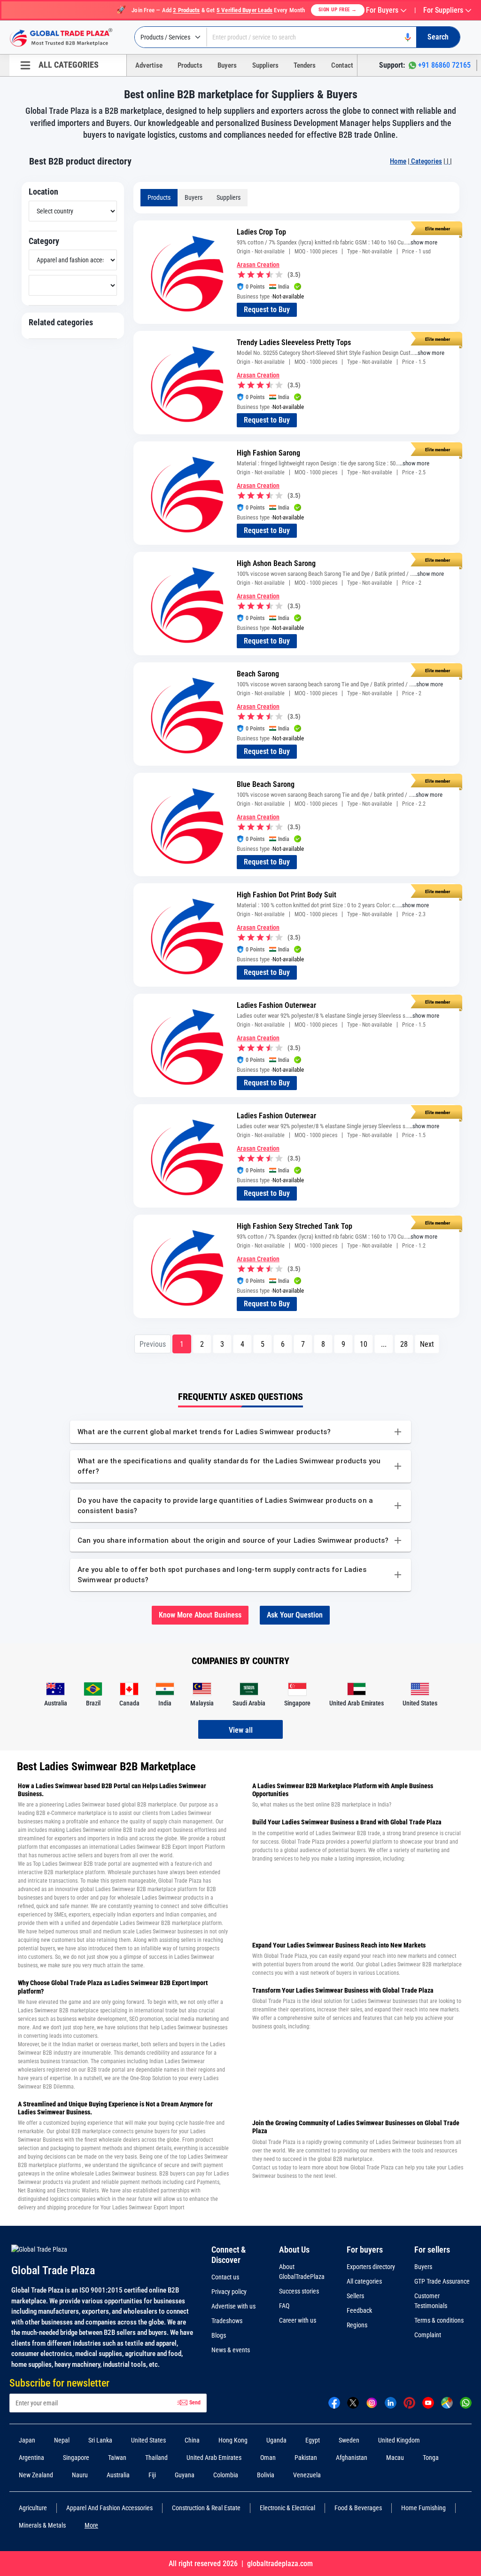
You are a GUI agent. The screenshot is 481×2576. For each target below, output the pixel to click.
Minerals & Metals (42, 2525)
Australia (118, 2475)
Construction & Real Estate (206, 2508)
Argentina (31, 2458)
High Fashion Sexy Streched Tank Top (295, 1226)
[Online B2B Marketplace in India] (68, 38)
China (192, 2440)
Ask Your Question (295, 1615)
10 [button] (364, 1344)
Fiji (152, 2475)
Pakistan (306, 2458)
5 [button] (263, 1344)
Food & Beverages (358, 2508)
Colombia (226, 2475)
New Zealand (36, 2475)
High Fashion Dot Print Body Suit (287, 895)
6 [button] (283, 1344)
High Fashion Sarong (268, 453)
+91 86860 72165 (444, 65)
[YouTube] (428, 2402)
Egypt (313, 2440)
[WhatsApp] (466, 2402)
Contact (342, 65)
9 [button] (343, 1344)
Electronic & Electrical (287, 2508)
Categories (426, 161)
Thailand (156, 2458)
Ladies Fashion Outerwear (276, 1005)
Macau (395, 2458)
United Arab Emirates (214, 2458)
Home (398, 161)
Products (190, 65)
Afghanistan (352, 2458)
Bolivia (266, 2475)
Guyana (185, 2475)
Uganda (276, 2440)
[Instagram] (372, 2402)
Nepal (62, 2440)
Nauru (80, 2475)
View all (241, 1730)
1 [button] (182, 1344)
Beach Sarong (258, 674)
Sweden (349, 2440)
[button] (427, 1344)
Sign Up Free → (338, 10)
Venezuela (307, 2475)
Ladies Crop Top (261, 232)
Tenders (305, 65)
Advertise (149, 65)
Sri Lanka (100, 2440)
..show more (423, 242)
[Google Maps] (447, 2402)
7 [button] (303, 1344)
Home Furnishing (423, 2508)
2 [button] (202, 1344)
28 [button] (404, 1344)
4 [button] (242, 1344)
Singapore (76, 2458)
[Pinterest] (409, 2402)
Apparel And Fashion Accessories (109, 2508)
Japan (27, 2440)
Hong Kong (233, 2440)
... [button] (384, 1344)
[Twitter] (353, 2402)
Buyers (227, 65)
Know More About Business (200, 1615)
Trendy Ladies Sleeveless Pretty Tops (294, 342)
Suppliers (265, 65)
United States (148, 2440)
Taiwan (117, 2458)
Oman (268, 2458)
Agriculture (33, 2508)
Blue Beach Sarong (266, 784)
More (91, 2525)
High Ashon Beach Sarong (276, 563)
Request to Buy (267, 310)
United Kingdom (399, 2440)
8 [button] (323, 1344)
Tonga (431, 2458)
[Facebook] (334, 2402)
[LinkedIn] (391, 2402)
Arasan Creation (258, 265)
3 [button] (222, 1344)
